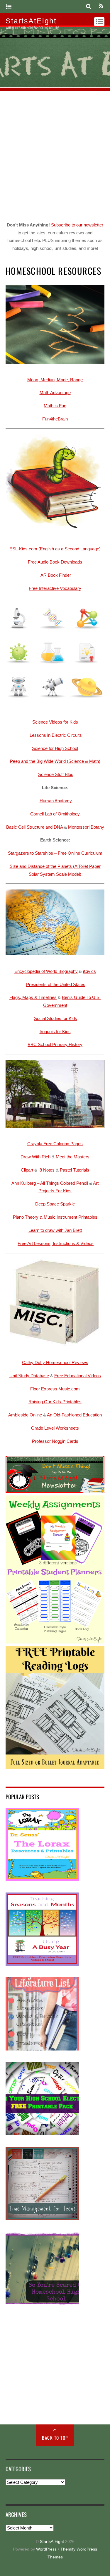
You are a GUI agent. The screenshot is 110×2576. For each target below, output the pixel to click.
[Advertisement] (55, 155)
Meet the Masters (73, 1157)
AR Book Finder (56, 575)
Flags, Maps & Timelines (33, 997)
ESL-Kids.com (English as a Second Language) (55, 549)
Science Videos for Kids (55, 722)
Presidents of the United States (56, 984)
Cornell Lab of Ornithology (55, 814)
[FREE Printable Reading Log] (55, 1768)
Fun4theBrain (55, 419)
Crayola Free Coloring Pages (55, 1144)
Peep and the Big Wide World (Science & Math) (55, 761)
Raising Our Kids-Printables (55, 1402)
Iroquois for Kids (55, 1032)
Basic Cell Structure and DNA (34, 827)
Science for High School (55, 748)
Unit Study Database (29, 1376)
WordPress (46, 2549)
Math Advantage (55, 393)
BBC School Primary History (55, 1044)
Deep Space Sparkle (55, 1204)
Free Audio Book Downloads (55, 562)
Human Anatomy (56, 801)
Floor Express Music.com (55, 1389)
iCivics (89, 971)
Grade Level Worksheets (55, 1428)
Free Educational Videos (78, 1376)
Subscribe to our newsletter (77, 225)
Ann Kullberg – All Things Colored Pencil (50, 1183)
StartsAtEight (52, 2542)
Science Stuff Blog (56, 774)
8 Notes (47, 1170)
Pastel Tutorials (75, 1170)
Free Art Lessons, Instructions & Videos (56, 1243)
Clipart (27, 1170)
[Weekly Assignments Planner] (55, 1642)
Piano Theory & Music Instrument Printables (55, 1217)
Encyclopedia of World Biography (46, 971)
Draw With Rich (35, 1157)
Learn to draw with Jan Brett (55, 1230)
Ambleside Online (25, 1415)
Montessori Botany (86, 827)
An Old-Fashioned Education (74, 1415)
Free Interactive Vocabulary (55, 588)
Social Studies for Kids (56, 1018)
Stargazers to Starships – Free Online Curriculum (55, 853)
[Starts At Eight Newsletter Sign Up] (55, 1491)
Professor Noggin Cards (55, 1441)
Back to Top (55, 2438)
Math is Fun (55, 406)
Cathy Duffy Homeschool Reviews (55, 1362)
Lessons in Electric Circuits (56, 735)
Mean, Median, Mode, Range (55, 380)
